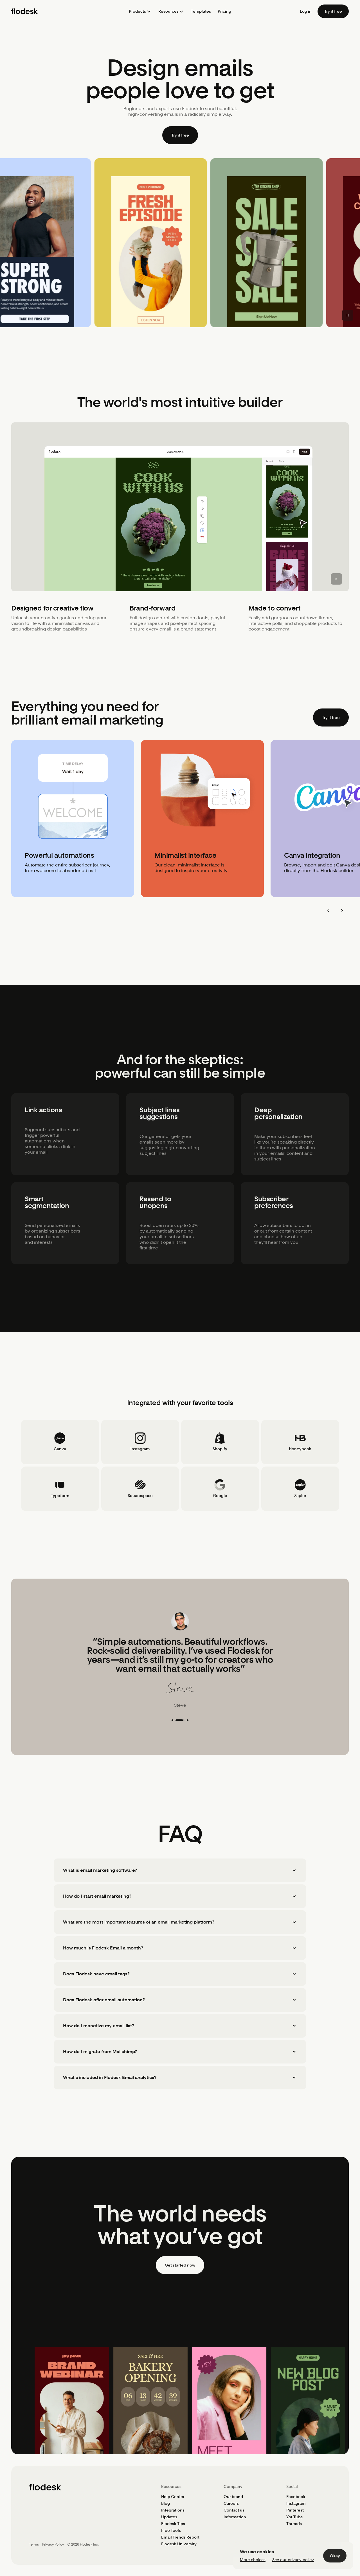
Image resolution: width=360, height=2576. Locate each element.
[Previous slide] (328, 911)
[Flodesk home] (25, 11)
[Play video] (336, 579)
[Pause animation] (348, 315)
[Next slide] (342, 911)
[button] (140, 11)
